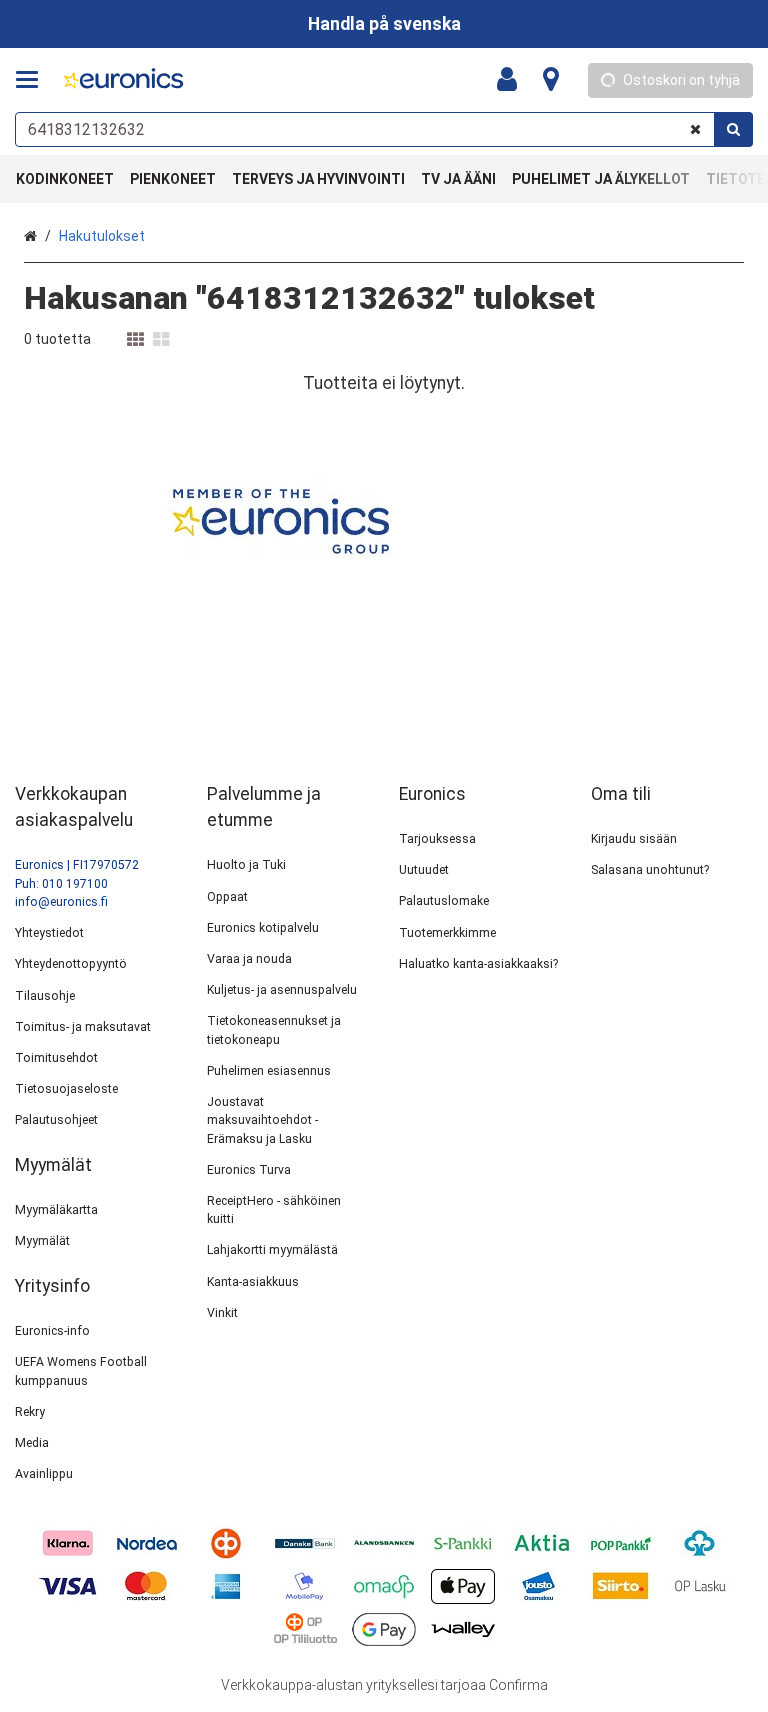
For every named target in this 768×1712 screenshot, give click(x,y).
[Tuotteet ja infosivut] (33, 80)
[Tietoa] (551, 80)
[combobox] (384, 129)
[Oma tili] (513, 80)
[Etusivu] (124, 80)
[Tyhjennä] (695, 129)
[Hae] (733, 129)
